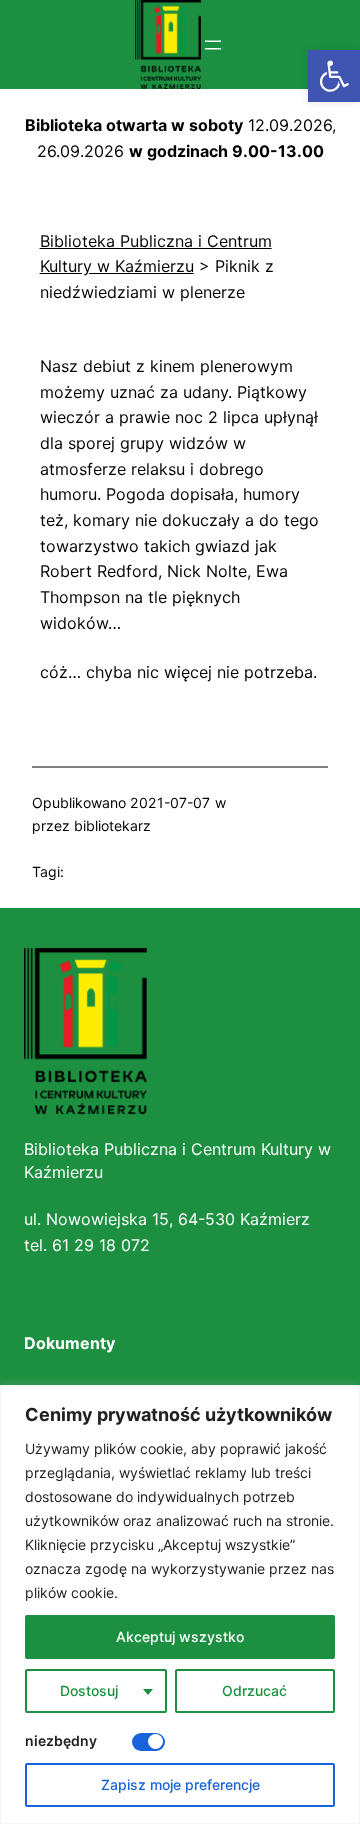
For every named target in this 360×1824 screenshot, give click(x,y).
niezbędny (61, 1740)
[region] (180, 1604)
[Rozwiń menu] (213, 45)
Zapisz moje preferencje (180, 1784)
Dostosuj (89, 1690)
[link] (334, 76)
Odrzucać (254, 1690)
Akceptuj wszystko (180, 1636)
